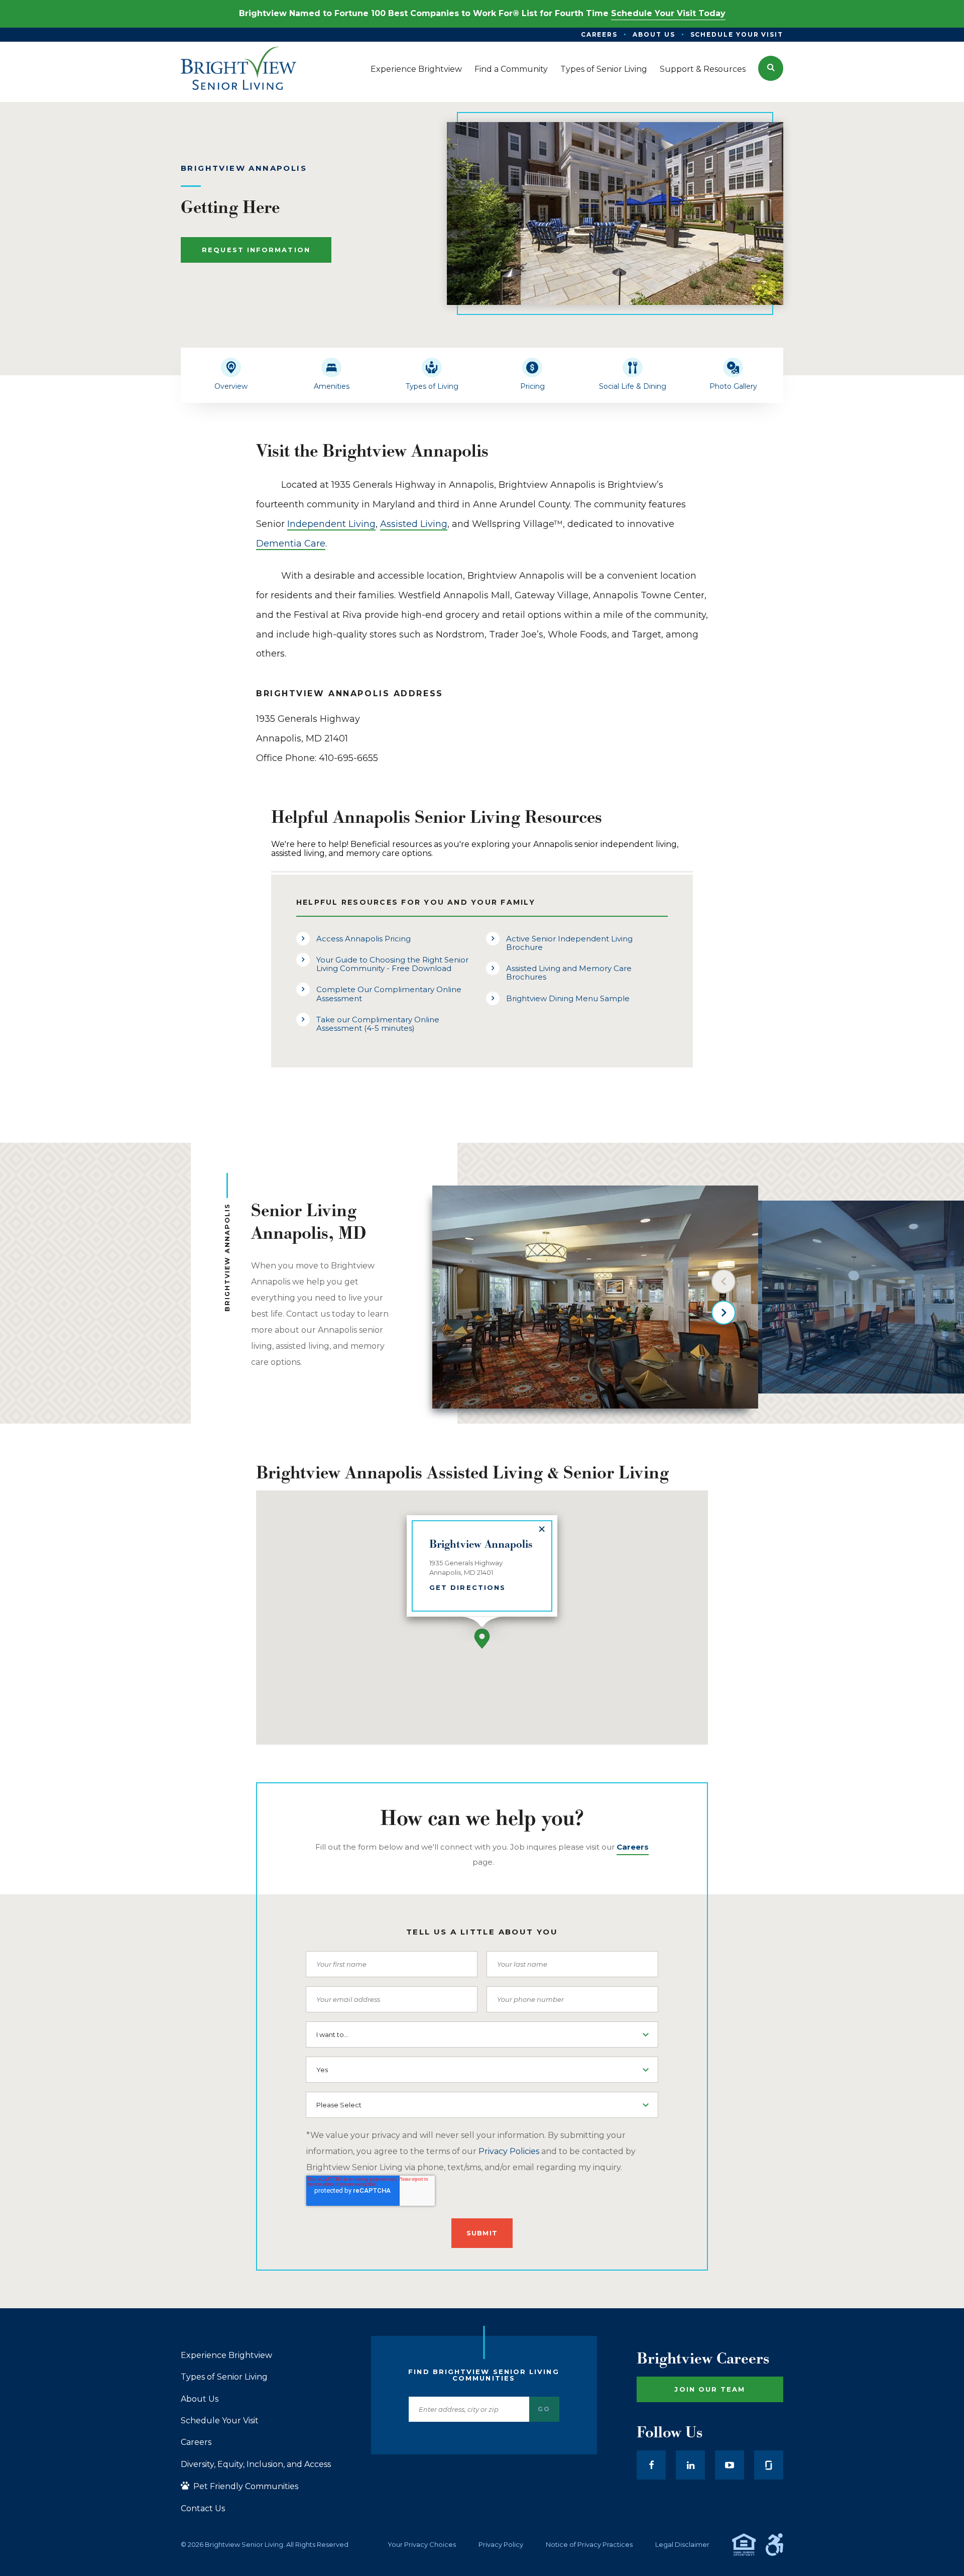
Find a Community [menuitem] (511, 69)
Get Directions (467, 1587)
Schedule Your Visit (220, 2421)
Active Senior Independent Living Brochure (569, 943)
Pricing (532, 386)
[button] (771, 68)
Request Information (256, 250)
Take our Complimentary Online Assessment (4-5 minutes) (378, 1024)
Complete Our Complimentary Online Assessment (389, 994)
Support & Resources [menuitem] (703, 69)
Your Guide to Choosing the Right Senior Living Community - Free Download (392, 964)
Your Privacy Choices (422, 2545)
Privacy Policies (509, 2151)
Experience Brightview (226, 2355)
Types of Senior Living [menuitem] (604, 69)
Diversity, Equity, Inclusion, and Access (256, 2464)
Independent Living (331, 524)
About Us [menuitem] (654, 34)
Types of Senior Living (224, 2377)
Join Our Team (710, 2389)
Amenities (332, 386)
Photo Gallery (733, 386)
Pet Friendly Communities (245, 2486)
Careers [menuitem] (599, 34)
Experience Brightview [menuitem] (416, 69)
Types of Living (432, 386)
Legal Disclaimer (682, 2545)
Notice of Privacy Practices (589, 2545)
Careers (196, 2442)
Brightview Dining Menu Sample (568, 998)
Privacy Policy (501, 2545)
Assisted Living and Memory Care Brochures (569, 973)
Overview (231, 386)
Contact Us (203, 2509)
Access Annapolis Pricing (364, 939)
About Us (200, 2399)
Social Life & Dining (633, 386)
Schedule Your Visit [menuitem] (737, 34)
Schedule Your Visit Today (668, 13)
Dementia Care (291, 544)
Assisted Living (414, 524)
